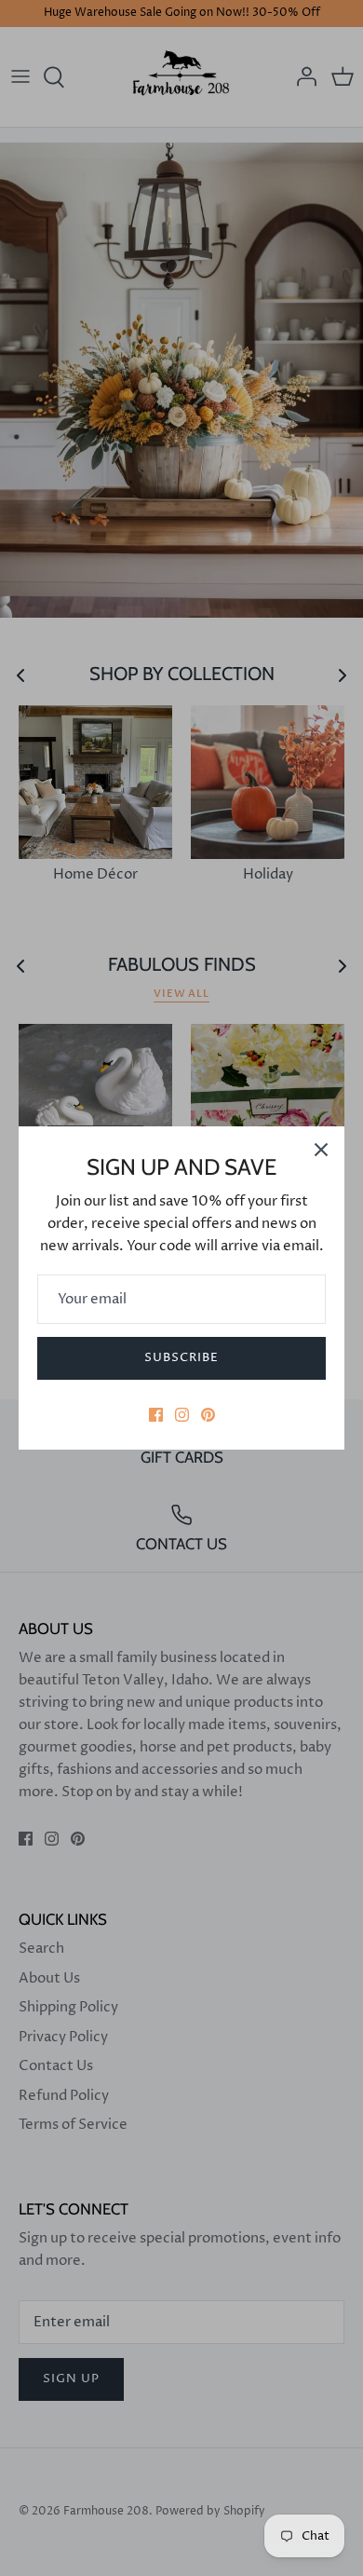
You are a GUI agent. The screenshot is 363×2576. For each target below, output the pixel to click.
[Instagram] (182, 1415)
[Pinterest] (208, 1415)
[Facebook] (156, 1415)
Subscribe (181, 1357)
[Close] (321, 1150)
